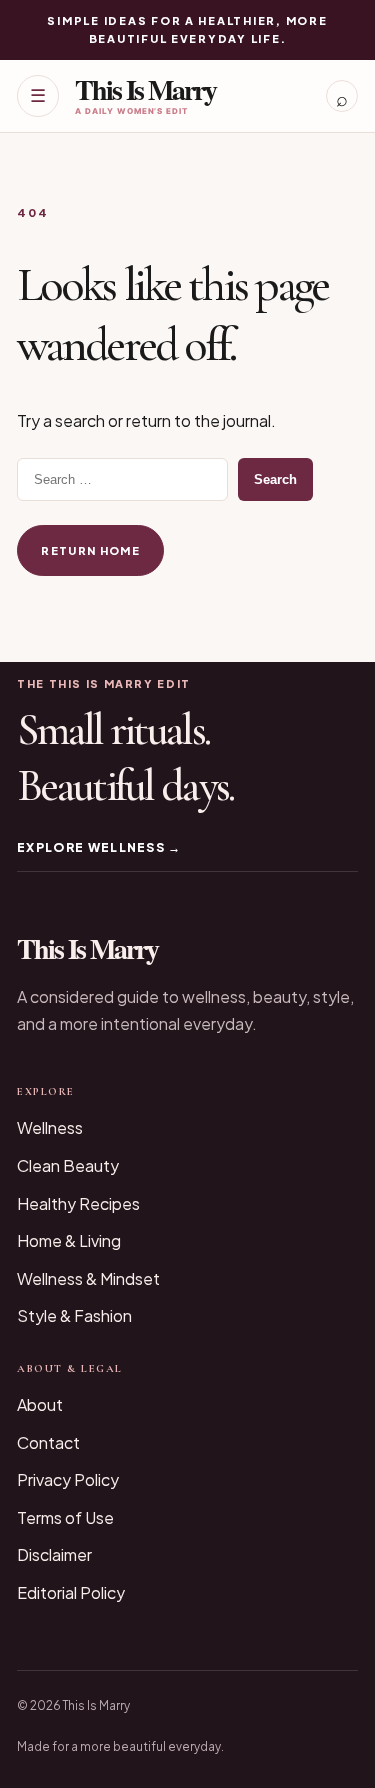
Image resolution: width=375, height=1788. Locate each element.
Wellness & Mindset (88, 1278)
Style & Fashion (74, 1315)
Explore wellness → (99, 847)
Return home (90, 550)
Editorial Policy (71, 1592)
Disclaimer (54, 1554)
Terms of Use (65, 1517)
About (40, 1404)
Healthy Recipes (78, 1203)
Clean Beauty (68, 1165)
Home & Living (69, 1240)
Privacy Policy (68, 1479)
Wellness (50, 1127)
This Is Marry (145, 89)
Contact (48, 1442)
